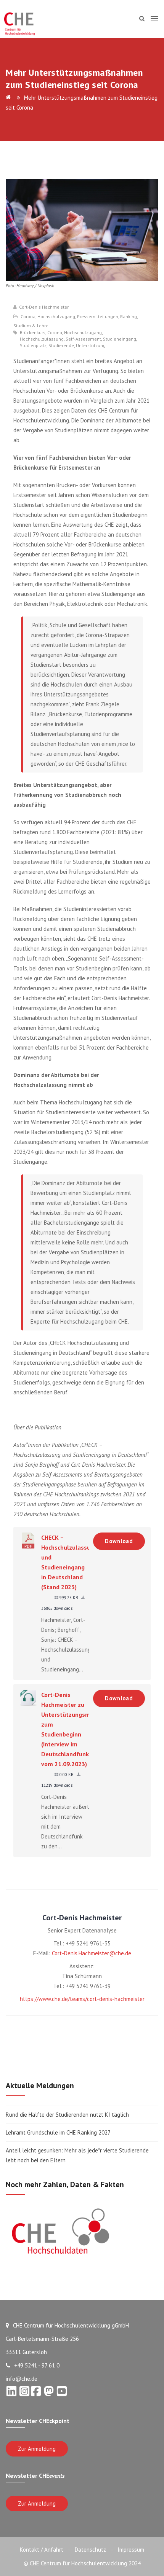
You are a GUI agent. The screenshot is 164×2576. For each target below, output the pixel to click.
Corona (28, 316)
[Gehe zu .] (10, 98)
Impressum (131, 2550)
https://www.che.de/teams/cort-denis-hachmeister (82, 1999)
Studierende (61, 346)
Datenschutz (90, 2550)
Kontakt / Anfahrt (42, 2550)
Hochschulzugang (56, 316)
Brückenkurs (33, 333)
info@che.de (22, 2379)
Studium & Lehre (31, 326)
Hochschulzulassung (42, 339)
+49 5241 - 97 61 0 (37, 2365)
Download (119, 1541)
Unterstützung (91, 346)
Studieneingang (120, 339)
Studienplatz (33, 346)
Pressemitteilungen (98, 316)
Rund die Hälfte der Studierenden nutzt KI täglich (67, 2115)
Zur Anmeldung (37, 2449)
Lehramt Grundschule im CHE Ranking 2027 (58, 2132)
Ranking (129, 316)
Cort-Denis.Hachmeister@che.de (92, 1953)
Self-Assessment (83, 339)
